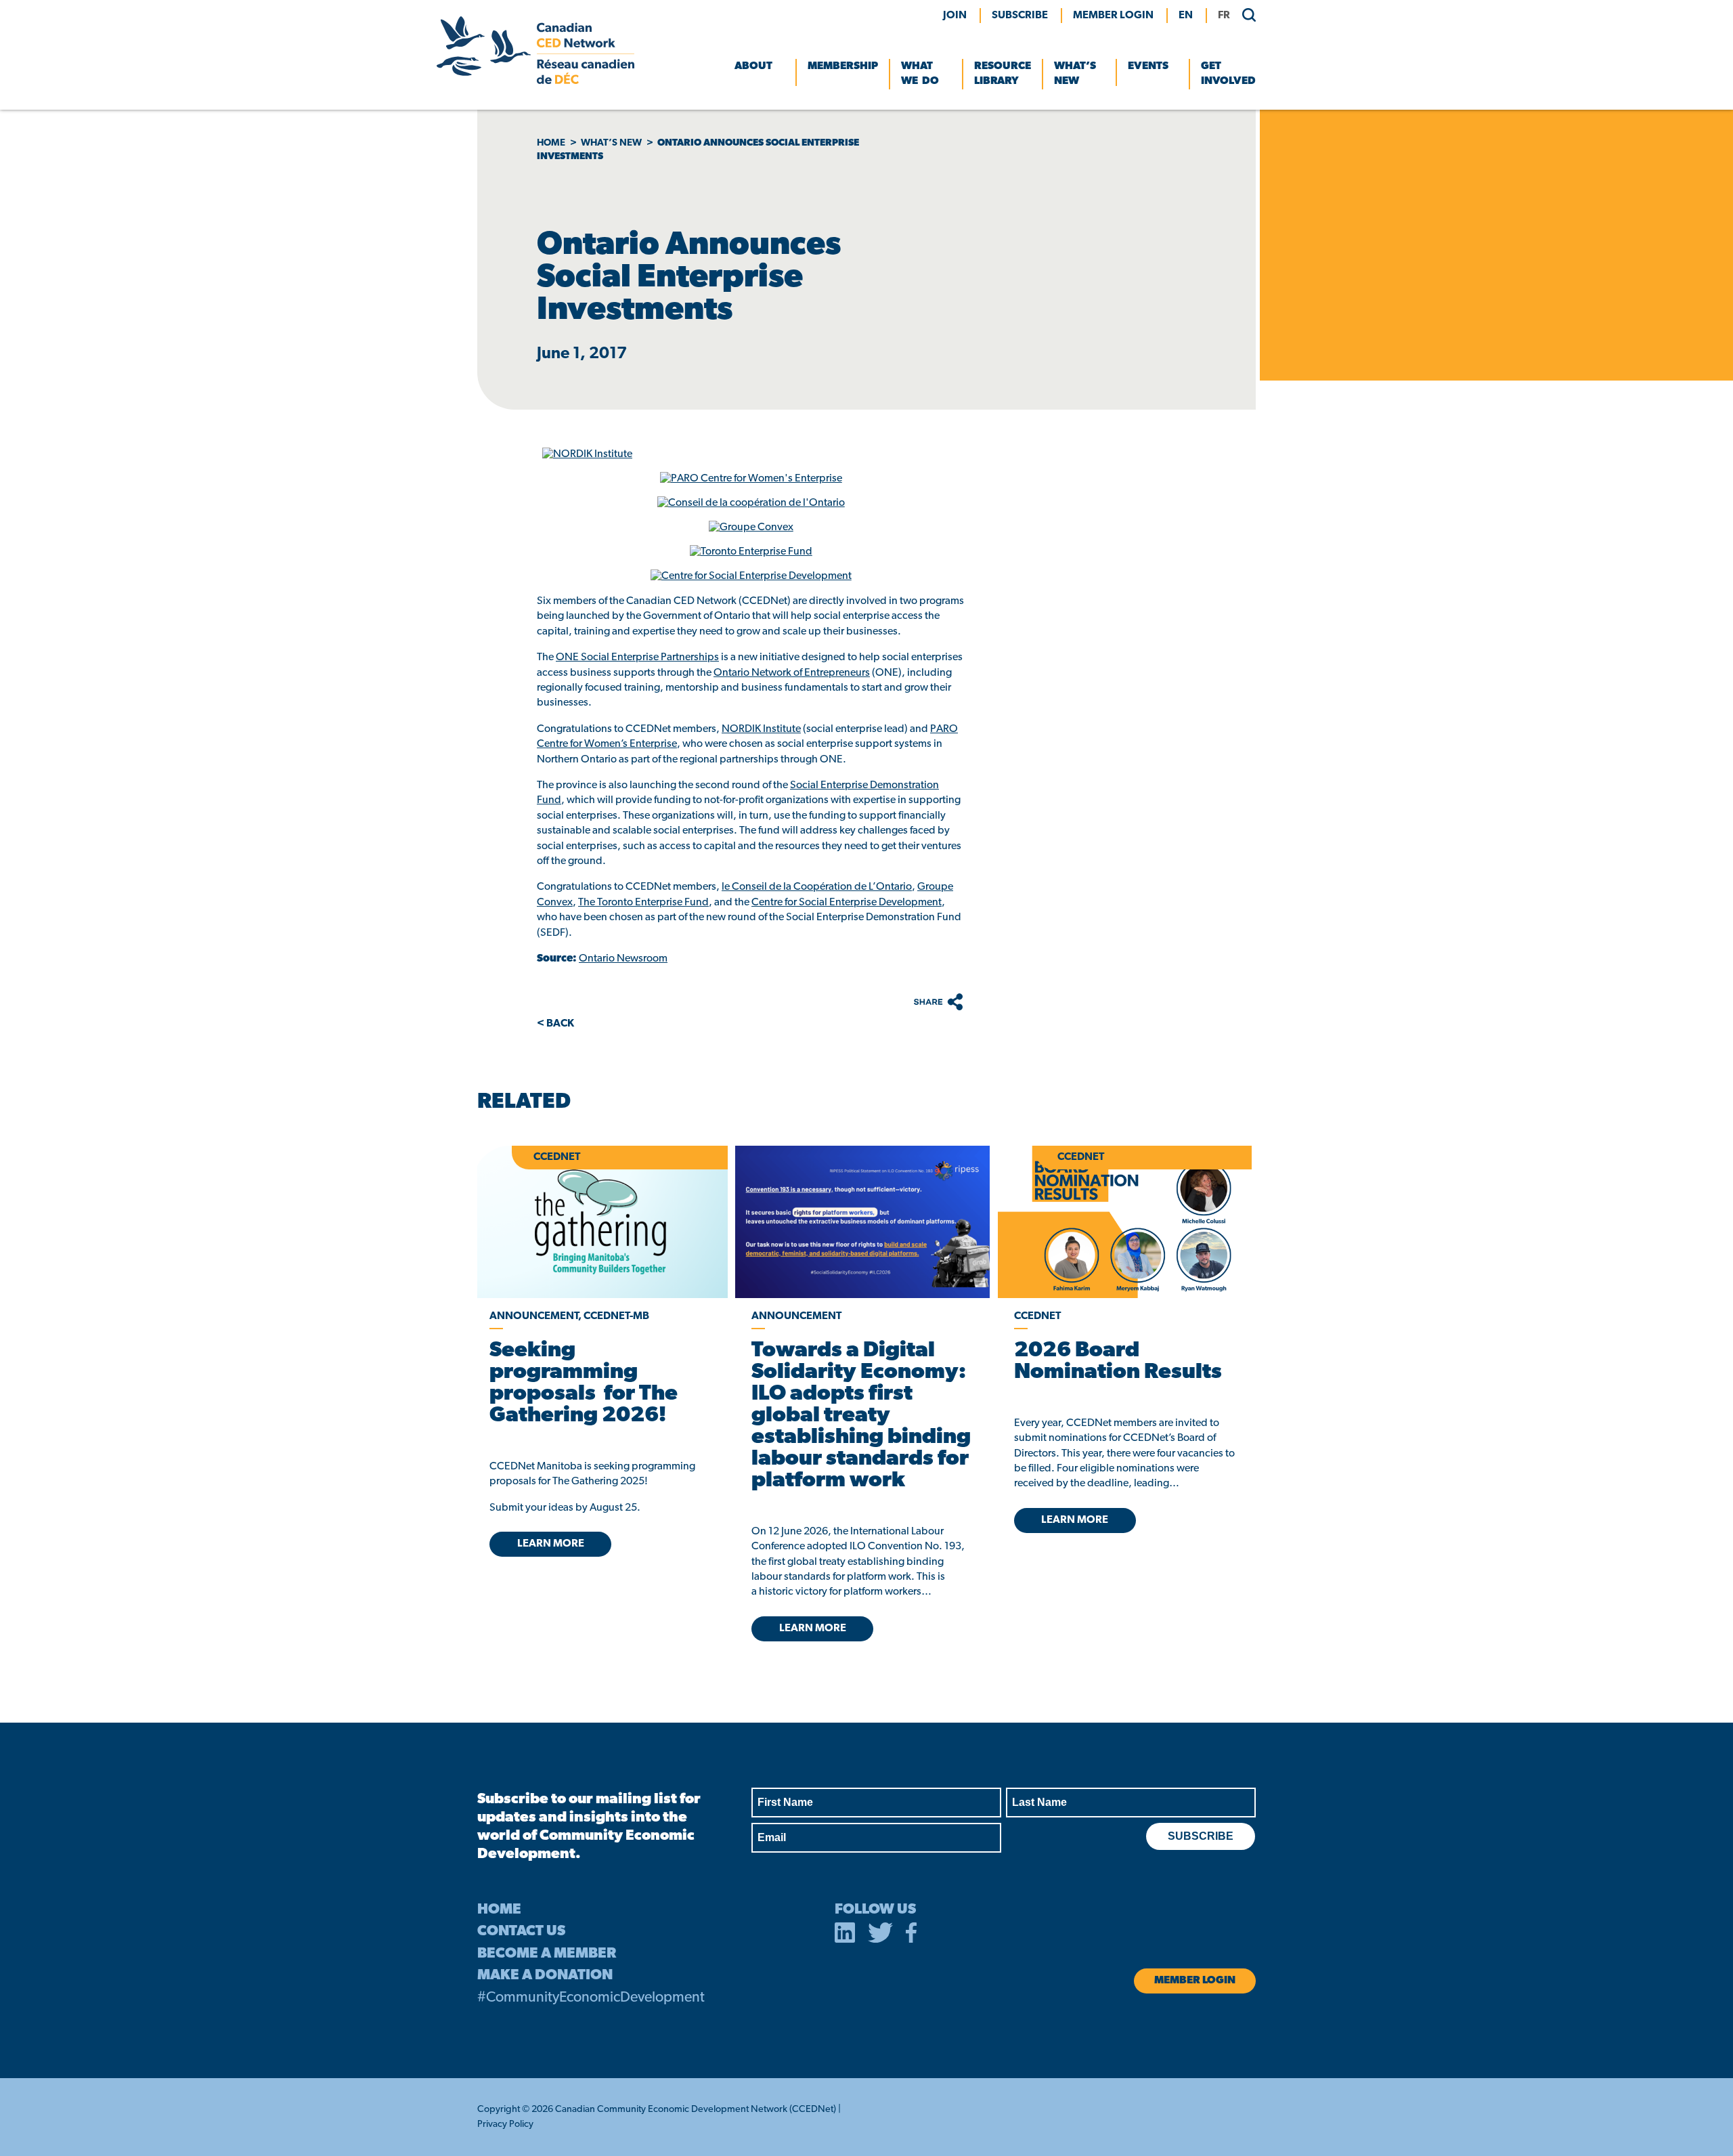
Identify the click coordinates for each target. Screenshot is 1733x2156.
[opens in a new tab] (862, 1222)
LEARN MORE (551, 1544)
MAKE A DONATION (545, 1976)
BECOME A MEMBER (547, 1954)
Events (1148, 66)
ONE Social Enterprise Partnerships (637, 657)
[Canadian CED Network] (535, 81)
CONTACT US (521, 1932)
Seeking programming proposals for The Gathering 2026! (584, 1383)
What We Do (920, 74)
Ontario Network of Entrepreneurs (792, 673)
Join (955, 16)
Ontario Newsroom (623, 959)
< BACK (555, 1024)
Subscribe (1020, 16)
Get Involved (1228, 74)
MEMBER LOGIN (1113, 16)
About (753, 66)
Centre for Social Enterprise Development (847, 903)
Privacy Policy (505, 2125)
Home (551, 143)
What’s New (1075, 74)
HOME (499, 1910)
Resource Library (1003, 74)
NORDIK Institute (761, 729)
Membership (843, 66)
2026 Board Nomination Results (1118, 1362)
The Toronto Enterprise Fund (643, 903)
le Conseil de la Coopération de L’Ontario (817, 887)
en (1186, 16)
